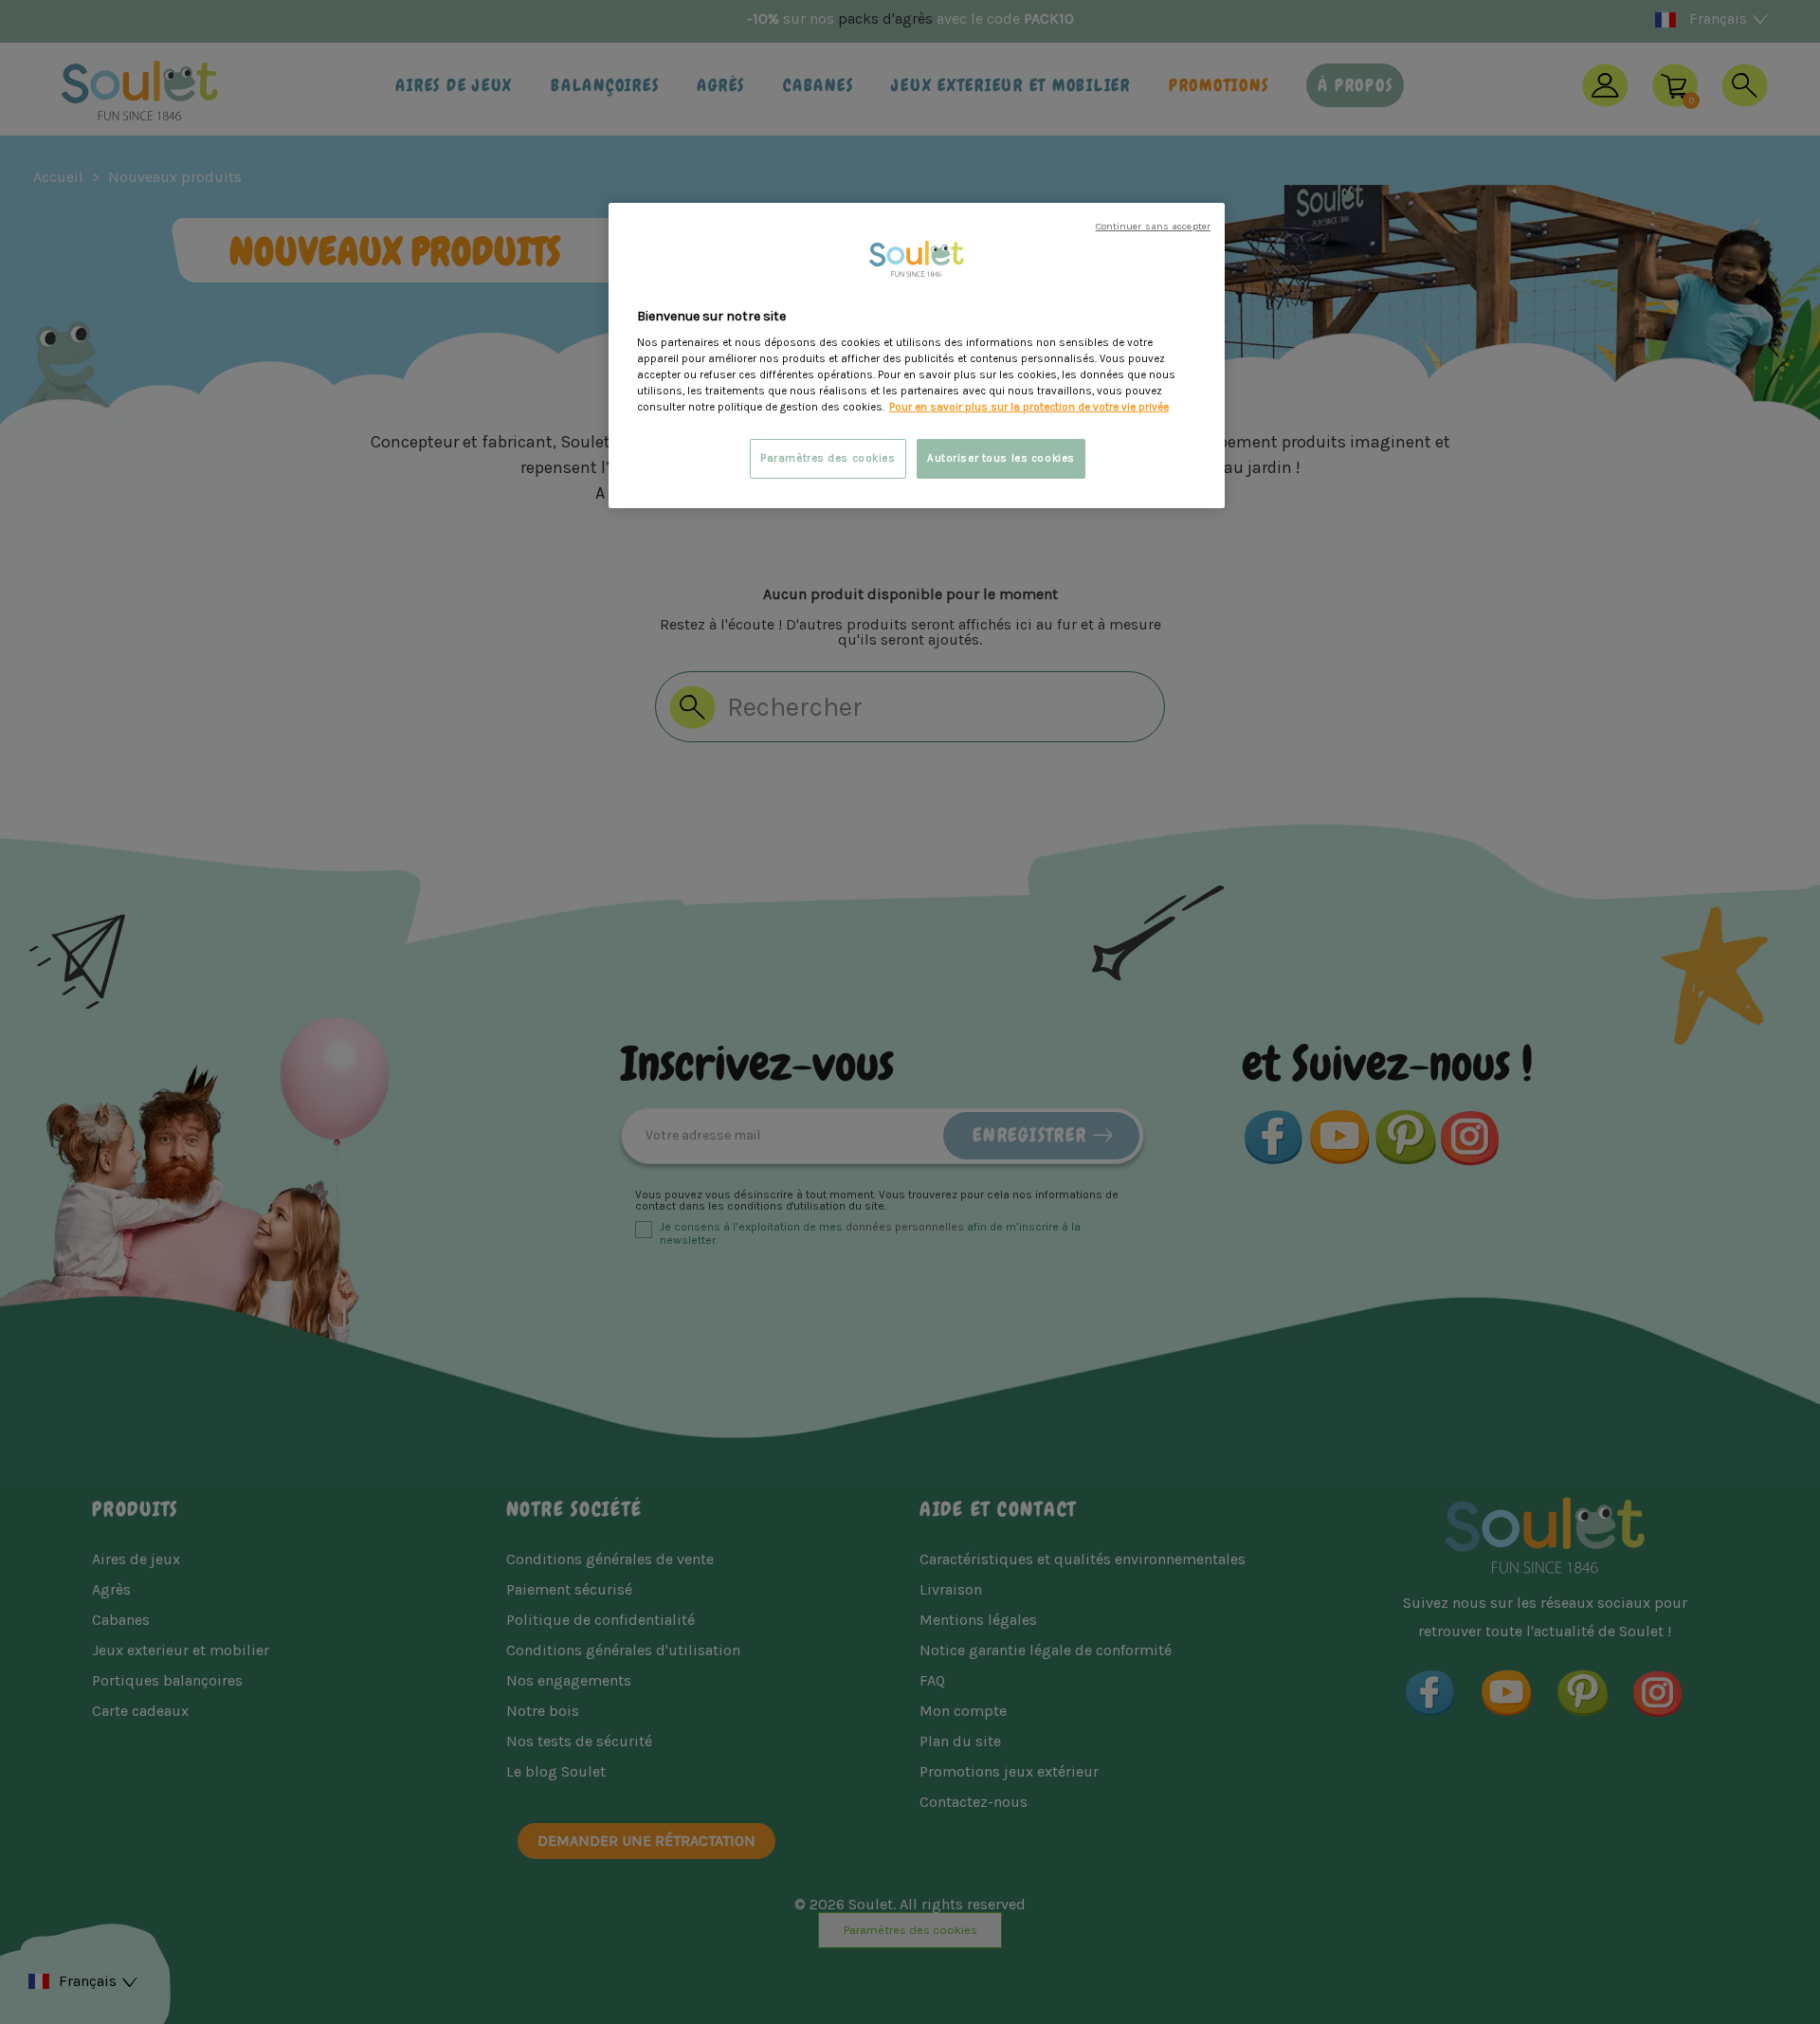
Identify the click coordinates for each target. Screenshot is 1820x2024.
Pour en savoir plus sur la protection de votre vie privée (1029, 407)
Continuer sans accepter (1153, 226)
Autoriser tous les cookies (1001, 458)
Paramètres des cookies (828, 458)
